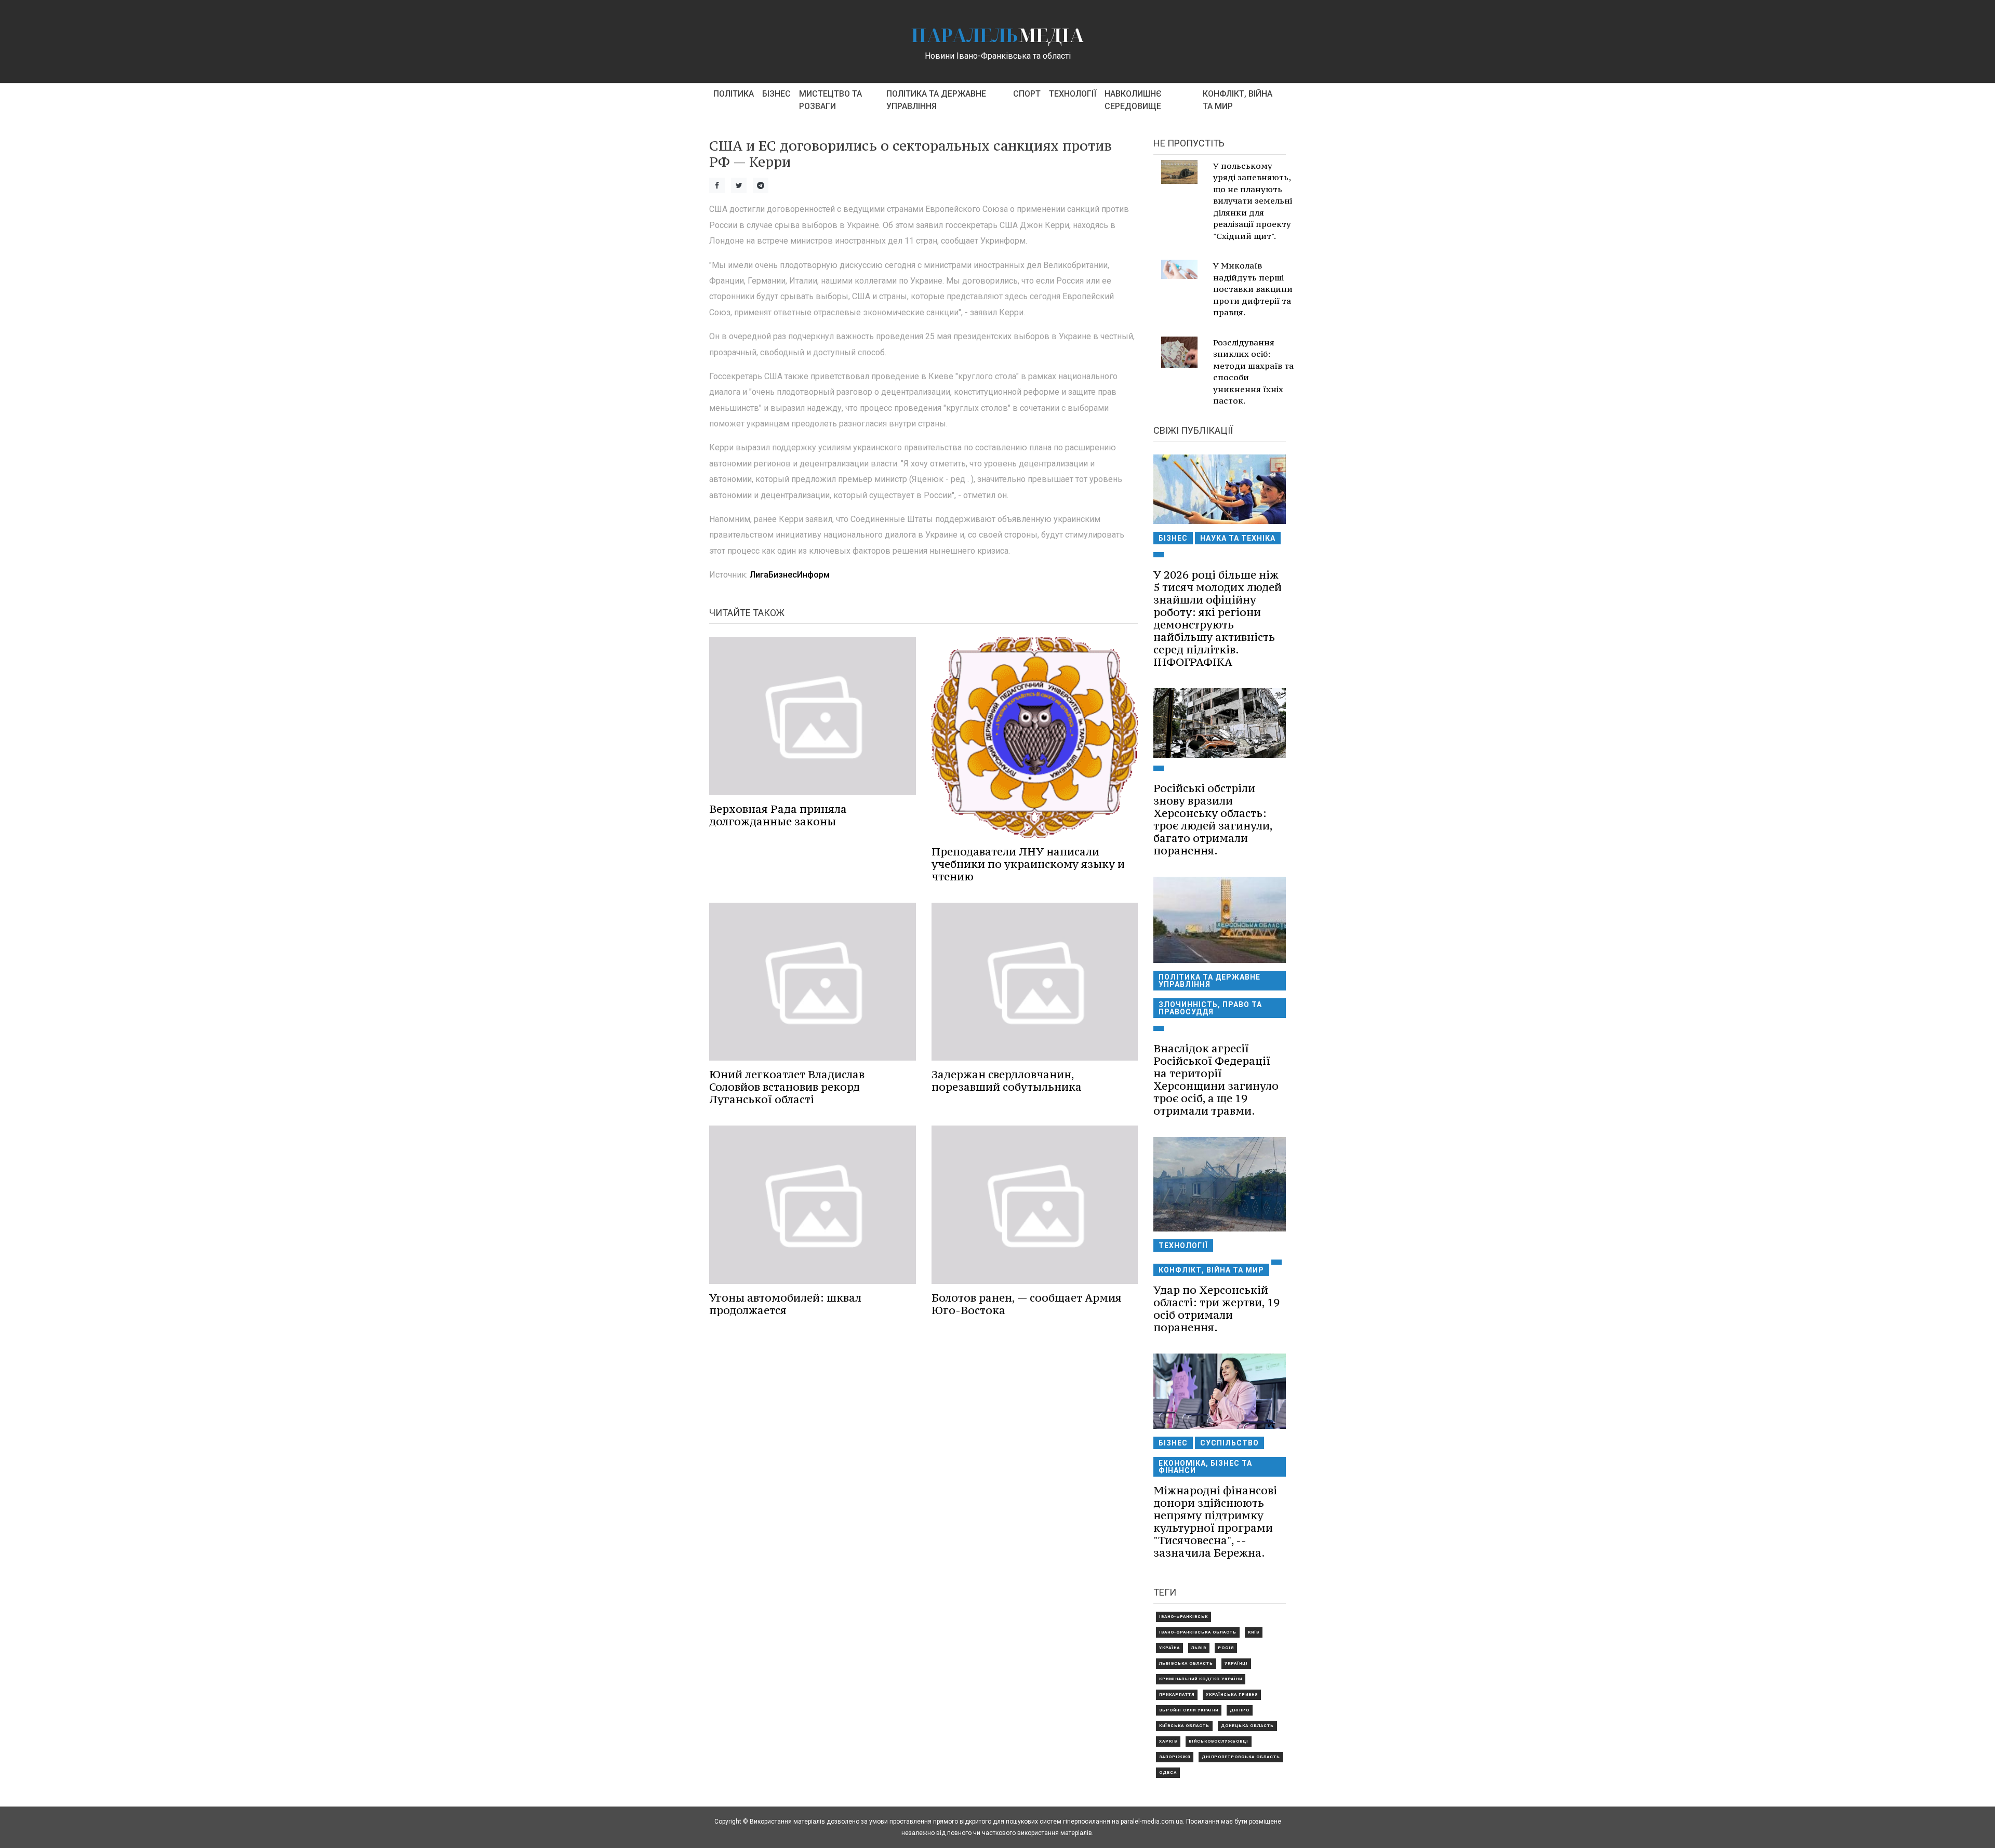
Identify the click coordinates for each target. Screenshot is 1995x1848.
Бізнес (776, 94)
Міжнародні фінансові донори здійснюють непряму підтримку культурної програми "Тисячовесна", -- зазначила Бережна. (1215, 1522)
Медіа (997, 35)
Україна (1169, 1648)
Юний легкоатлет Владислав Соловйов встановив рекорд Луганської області (787, 1087)
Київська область (1184, 1726)
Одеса (1168, 1772)
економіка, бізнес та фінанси (1205, 1467)
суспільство (1229, 1443)
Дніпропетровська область (1241, 1757)
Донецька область (1247, 1726)
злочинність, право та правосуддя (1210, 1008)
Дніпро (1240, 1710)
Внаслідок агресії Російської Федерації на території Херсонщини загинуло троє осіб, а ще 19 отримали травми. (1216, 1080)
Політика (734, 94)
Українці (1236, 1663)
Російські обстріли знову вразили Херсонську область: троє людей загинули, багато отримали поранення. (1213, 819)
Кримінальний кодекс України (1201, 1679)
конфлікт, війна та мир (1238, 100)
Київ (1254, 1632)
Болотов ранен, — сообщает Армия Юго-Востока (1027, 1304)
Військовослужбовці (1219, 1741)
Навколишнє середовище (1133, 100)
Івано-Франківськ (1183, 1617)
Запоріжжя (1175, 1757)
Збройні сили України (1189, 1710)
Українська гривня (1232, 1695)
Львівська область (1186, 1663)
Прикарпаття (1177, 1695)
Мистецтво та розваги (830, 100)
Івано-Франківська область (1198, 1632)
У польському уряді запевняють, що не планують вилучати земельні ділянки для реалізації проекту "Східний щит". (1253, 201)
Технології (1073, 94)
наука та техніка (1238, 538)
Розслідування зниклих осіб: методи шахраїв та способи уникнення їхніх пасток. (1253, 372)
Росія (1226, 1648)
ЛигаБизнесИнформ (790, 575)
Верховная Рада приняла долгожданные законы (778, 815)
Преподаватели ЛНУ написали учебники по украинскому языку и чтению (1028, 864)
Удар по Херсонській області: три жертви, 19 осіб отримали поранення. (1216, 1309)
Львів (1199, 1648)
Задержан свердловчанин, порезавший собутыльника (1007, 1081)
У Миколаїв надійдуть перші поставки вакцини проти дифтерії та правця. (1253, 289)
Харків (1168, 1741)
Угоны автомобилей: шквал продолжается (785, 1304)
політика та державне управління (936, 100)
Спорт (1027, 94)
